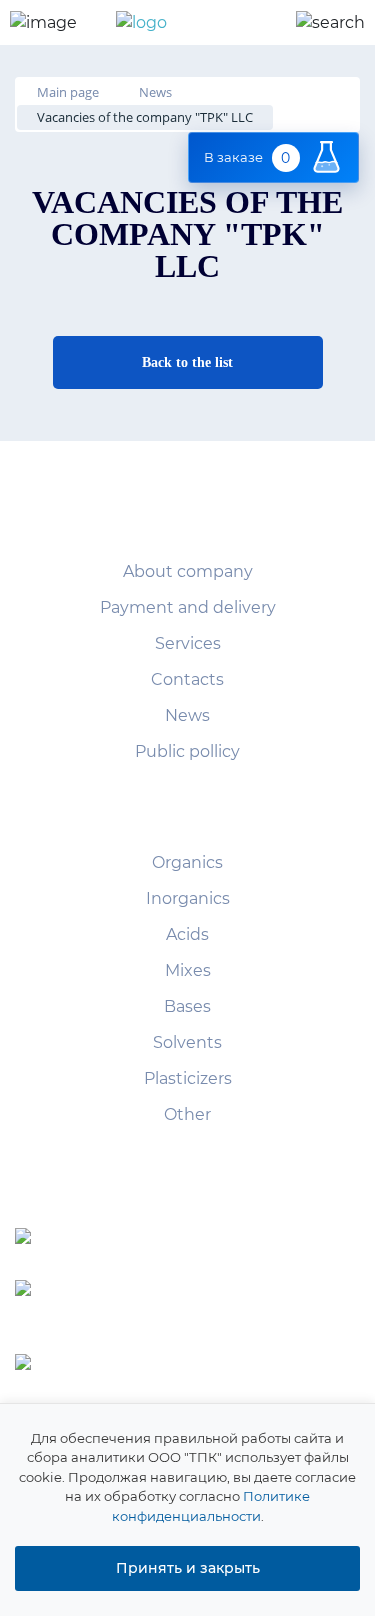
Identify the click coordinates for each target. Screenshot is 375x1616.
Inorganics (188, 898)
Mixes (188, 970)
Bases (187, 1006)
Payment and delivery (188, 607)
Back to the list (187, 362)
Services (188, 643)
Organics (187, 862)
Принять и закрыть (188, 1568)
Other (187, 1114)
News (187, 715)
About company (188, 571)
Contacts (187, 679)
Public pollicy (187, 751)
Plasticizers (188, 1078)
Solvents (187, 1042)
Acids (187, 934)
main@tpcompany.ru (235, 1367)
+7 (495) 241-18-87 (228, 1239)
